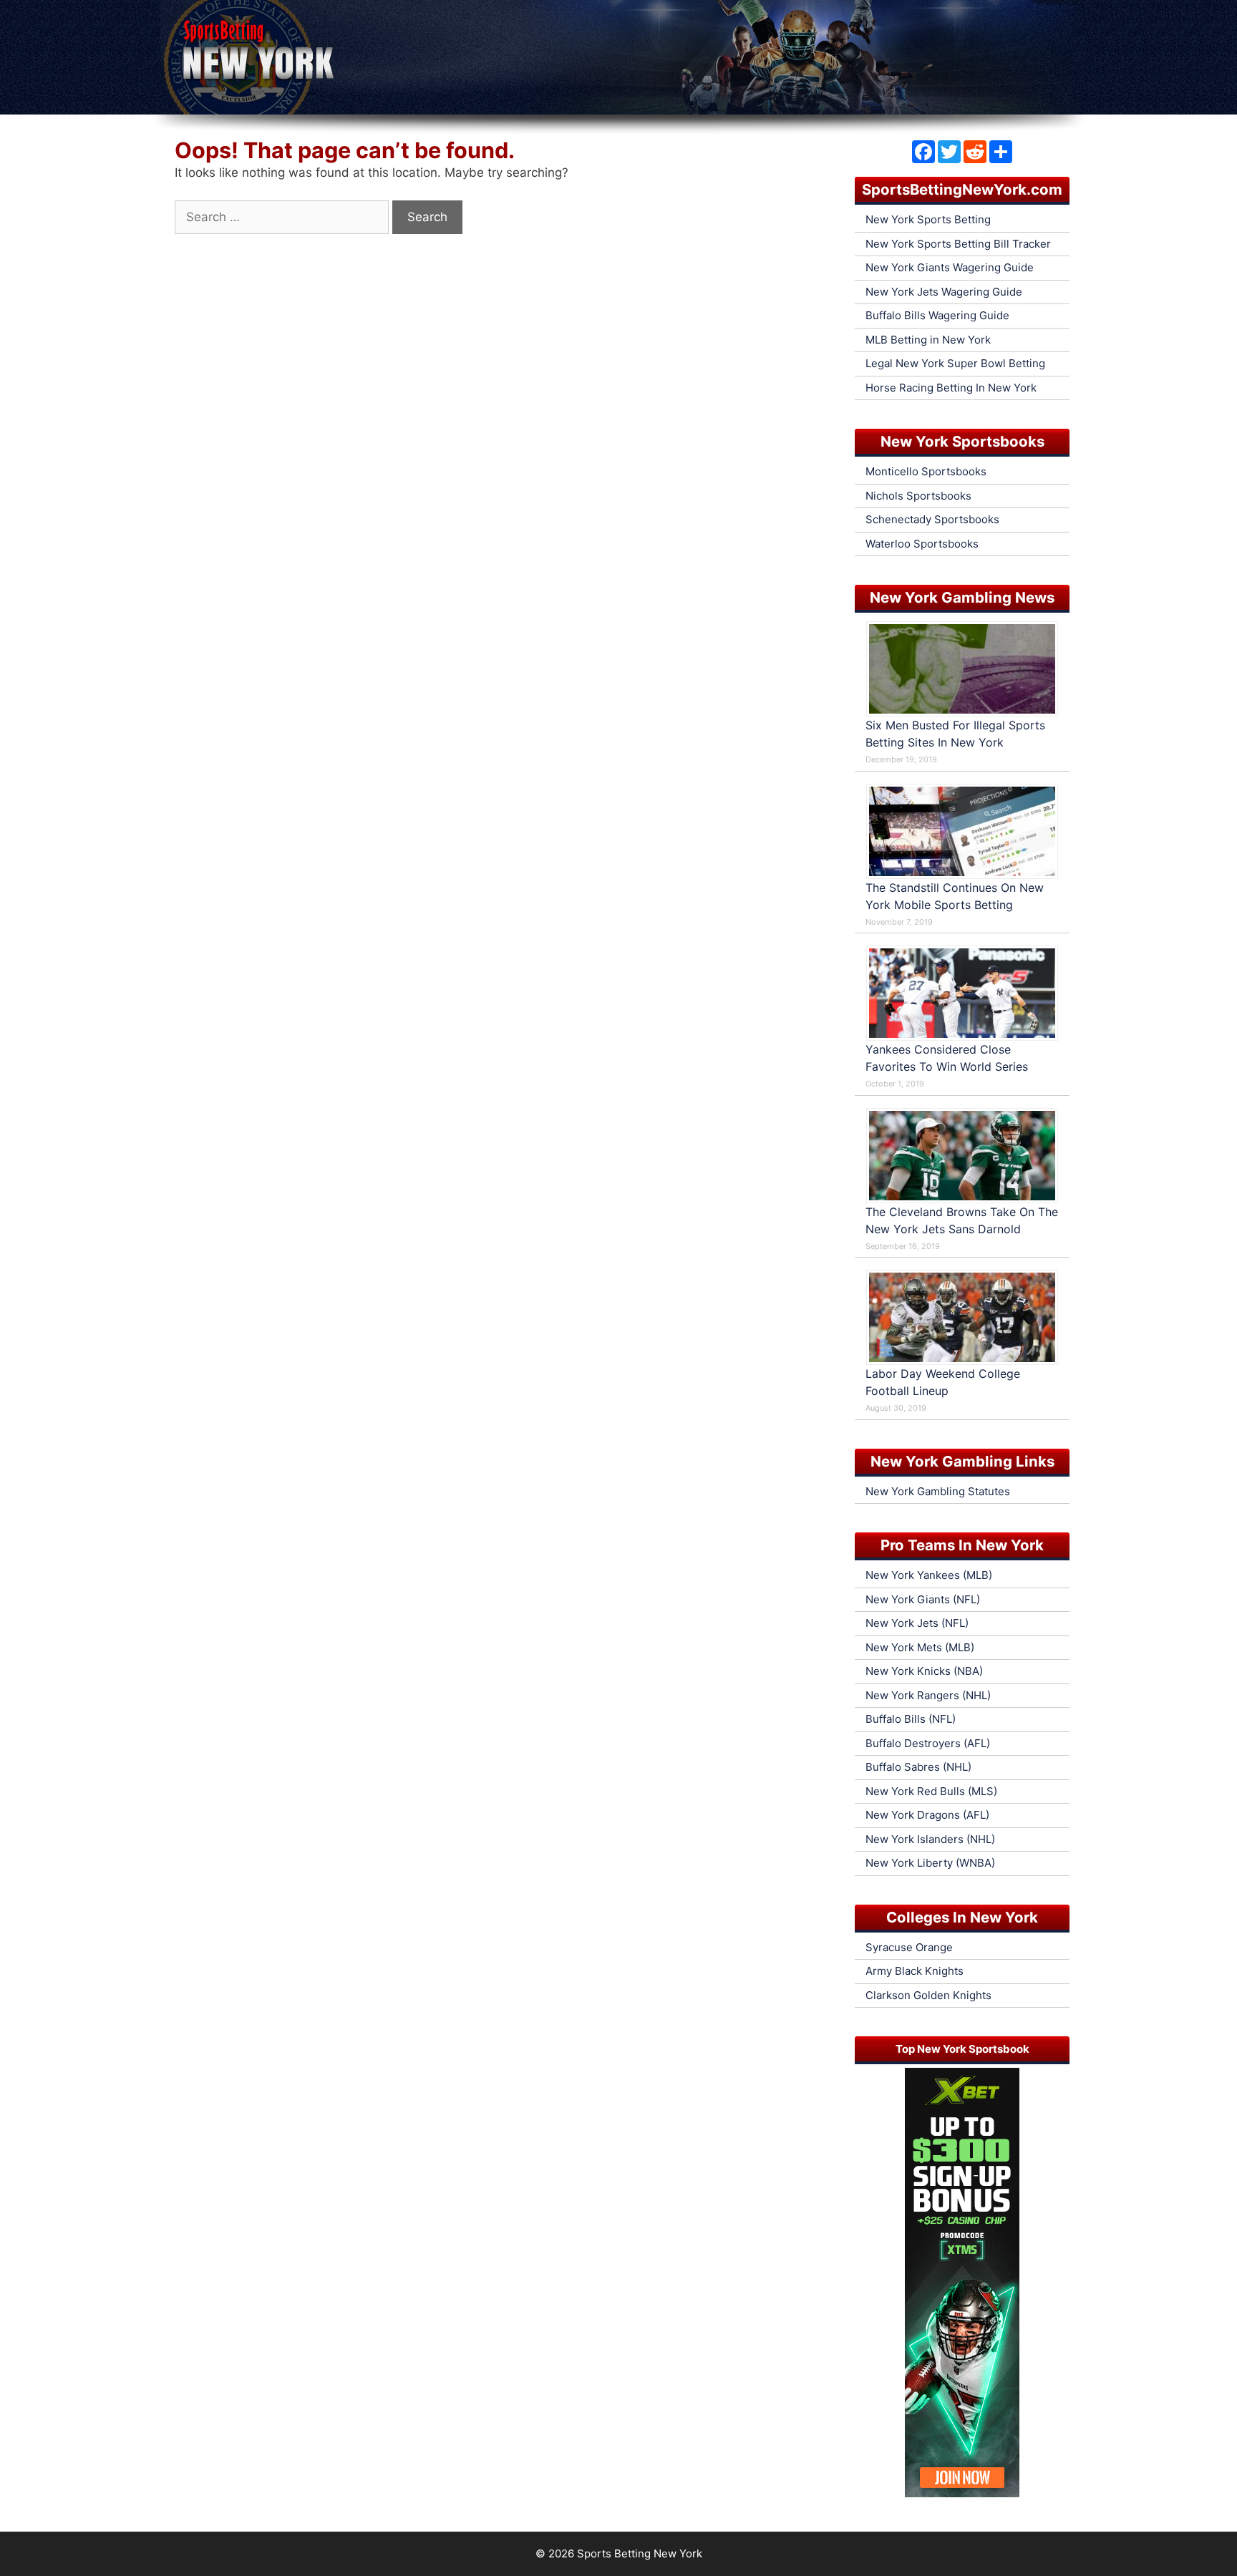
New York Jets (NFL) (917, 1623)
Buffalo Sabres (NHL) (918, 1767)
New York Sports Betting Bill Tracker (958, 244)
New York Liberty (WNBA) (930, 1863)
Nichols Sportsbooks (918, 496)
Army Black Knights (915, 1971)
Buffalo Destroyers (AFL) (928, 1743)
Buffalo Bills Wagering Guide (937, 315)
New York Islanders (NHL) (930, 1839)
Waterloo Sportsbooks (922, 544)
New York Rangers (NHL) (928, 1695)
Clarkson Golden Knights (928, 1995)
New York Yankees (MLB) (929, 1575)
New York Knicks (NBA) (924, 1671)
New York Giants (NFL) (923, 1599)
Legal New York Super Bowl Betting (955, 363)
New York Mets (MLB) (920, 1647)
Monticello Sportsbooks (926, 471)
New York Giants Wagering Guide (950, 267)
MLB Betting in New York (928, 340)
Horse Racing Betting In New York (951, 388)
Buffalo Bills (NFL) (911, 1719)
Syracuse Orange (909, 1947)
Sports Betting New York (640, 2553)
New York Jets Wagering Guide (944, 292)
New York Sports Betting (928, 219)
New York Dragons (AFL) (927, 1815)
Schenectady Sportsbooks (932, 519)
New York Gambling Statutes (938, 1491)
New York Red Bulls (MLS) (931, 1791)
